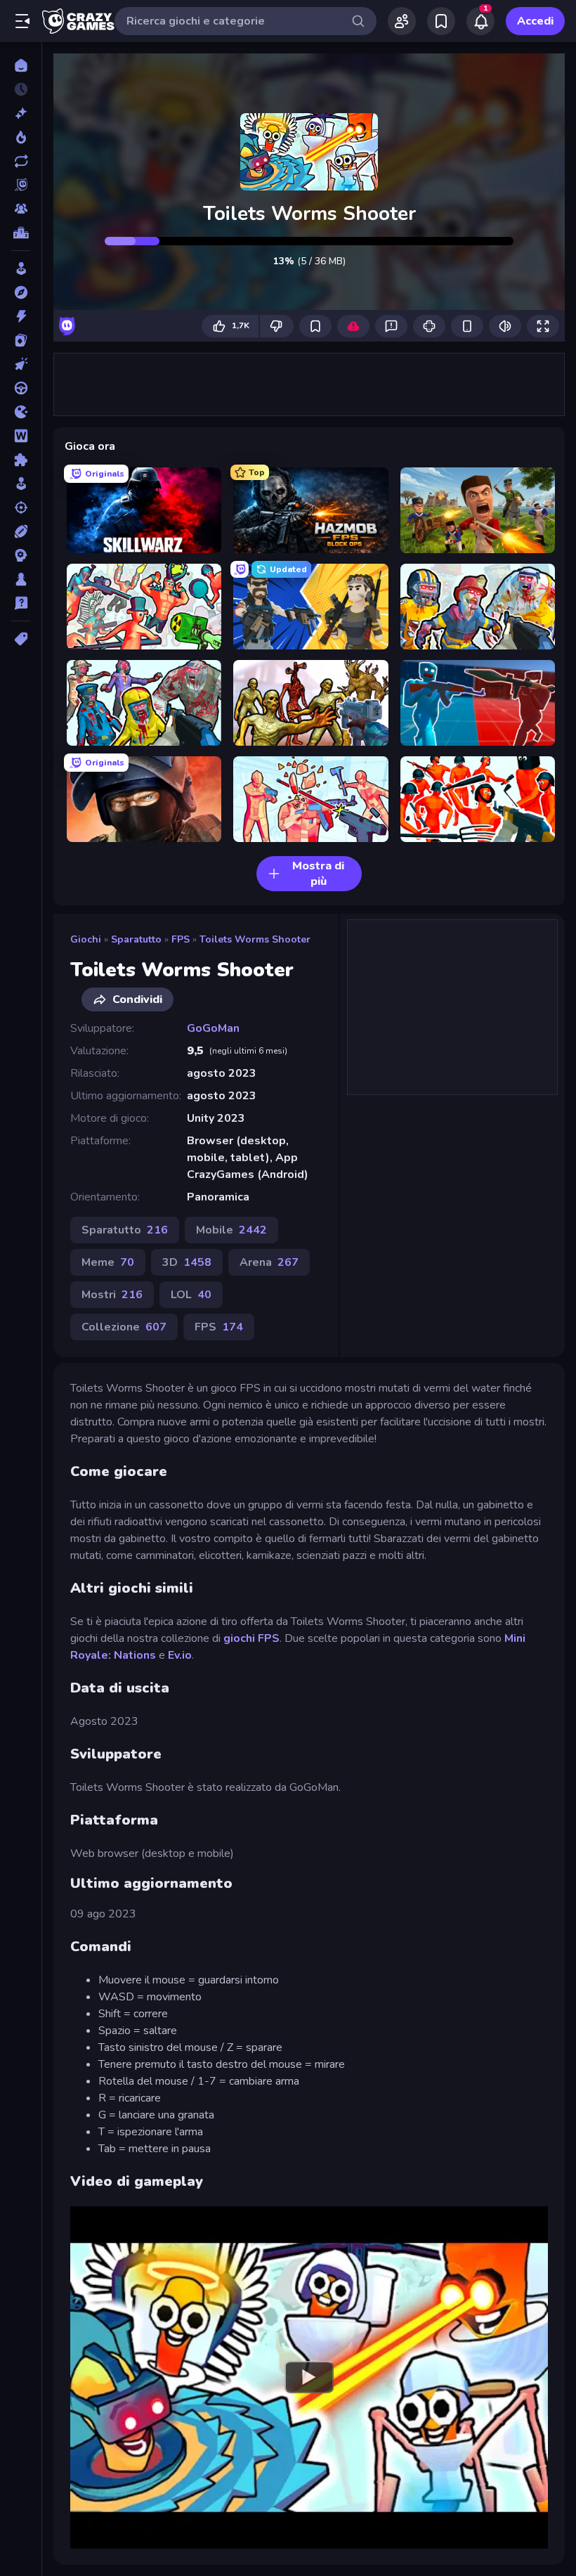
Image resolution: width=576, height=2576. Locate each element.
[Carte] (21, 340)
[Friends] (402, 21)
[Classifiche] (21, 233)
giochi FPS (251, 1638)
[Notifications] (480, 21)
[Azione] (21, 316)
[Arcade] (21, 268)
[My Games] (441, 21)
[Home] (21, 65)
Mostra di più (318, 874)
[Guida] (21, 388)
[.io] (21, 412)
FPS (181, 939)
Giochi (86, 939)
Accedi (535, 21)
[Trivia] (21, 603)
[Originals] (21, 185)
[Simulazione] (21, 484)
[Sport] (21, 531)
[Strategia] (21, 555)
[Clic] (21, 364)
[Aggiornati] (21, 161)
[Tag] (21, 639)
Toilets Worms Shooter (255, 939)
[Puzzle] (21, 460)
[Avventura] (21, 292)
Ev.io (180, 1655)
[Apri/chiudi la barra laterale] (22, 21)
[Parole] (21, 436)
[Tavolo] (21, 579)
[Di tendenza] (21, 137)
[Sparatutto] (21, 507)
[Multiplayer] (21, 209)
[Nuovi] (21, 113)
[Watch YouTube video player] (309, 2377)
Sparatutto (136, 939)
